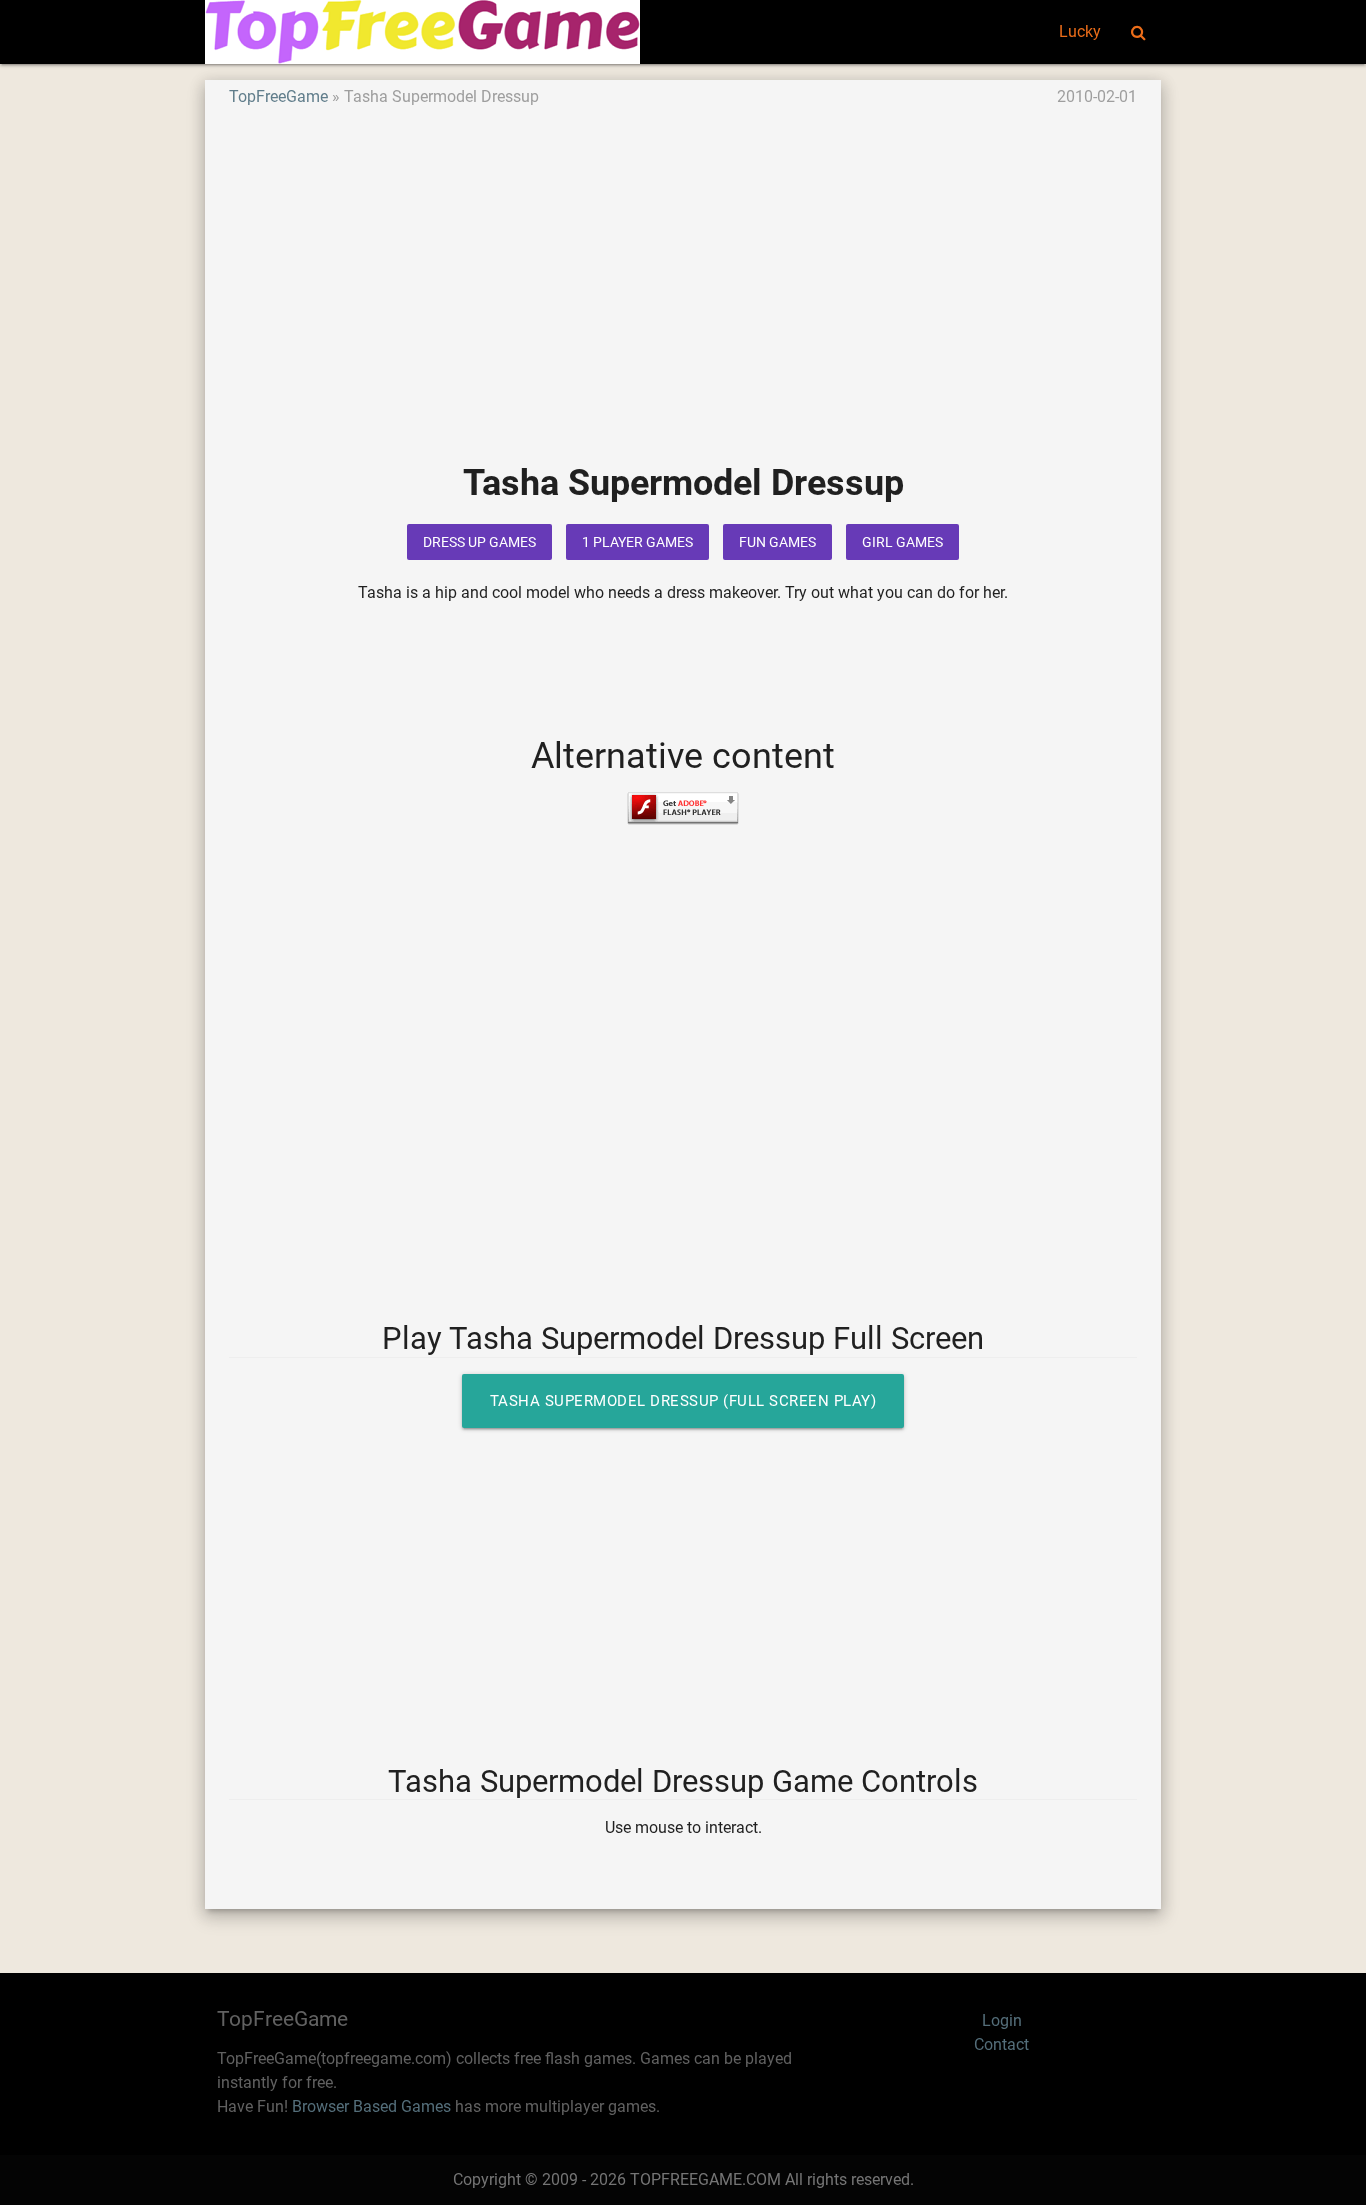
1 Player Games (637, 542)
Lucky (1080, 31)
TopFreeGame (278, 96)
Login (1002, 2020)
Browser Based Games (371, 2106)
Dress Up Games (479, 542)
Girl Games (902, 542)
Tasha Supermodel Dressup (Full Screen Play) (683, 1401)
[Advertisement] (683, 299)
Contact (1001, 2044)
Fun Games (777, 542)
